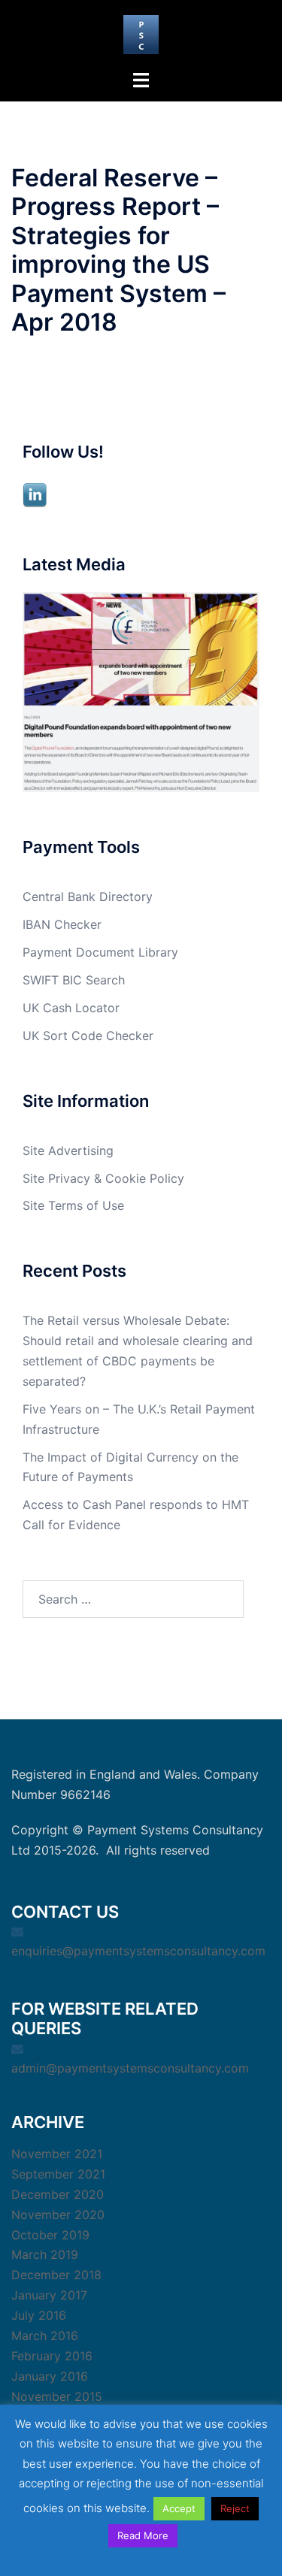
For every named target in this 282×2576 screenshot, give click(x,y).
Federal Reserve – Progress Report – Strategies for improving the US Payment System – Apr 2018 (118, 250)
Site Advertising (68, 1150)
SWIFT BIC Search (74, 980)
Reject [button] (235, 2508)
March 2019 (45, 2254)
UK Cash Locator (71, 1008)
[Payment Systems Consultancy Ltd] (141, 33)
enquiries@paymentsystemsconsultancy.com (138, 1951)
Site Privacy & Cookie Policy (103, 1178)
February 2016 (52, 2356)
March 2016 (45, 2336)
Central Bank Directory (88, 896)
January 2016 (50, 2376)
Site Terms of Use (73, 1205)
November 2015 (57, 2396)
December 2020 (58, 2194)
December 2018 (56, 2275)
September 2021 (58, 2174)
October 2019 (50, 2235)
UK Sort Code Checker (88, 1036)
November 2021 (57, 2154)
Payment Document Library (100, 952)
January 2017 (49, 2295)
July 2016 (39, 2315)
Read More (143, 2535)
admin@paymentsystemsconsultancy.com (130, 2068)
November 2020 (58, 2215)
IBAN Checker (62, 924)
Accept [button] (179, 2508)
